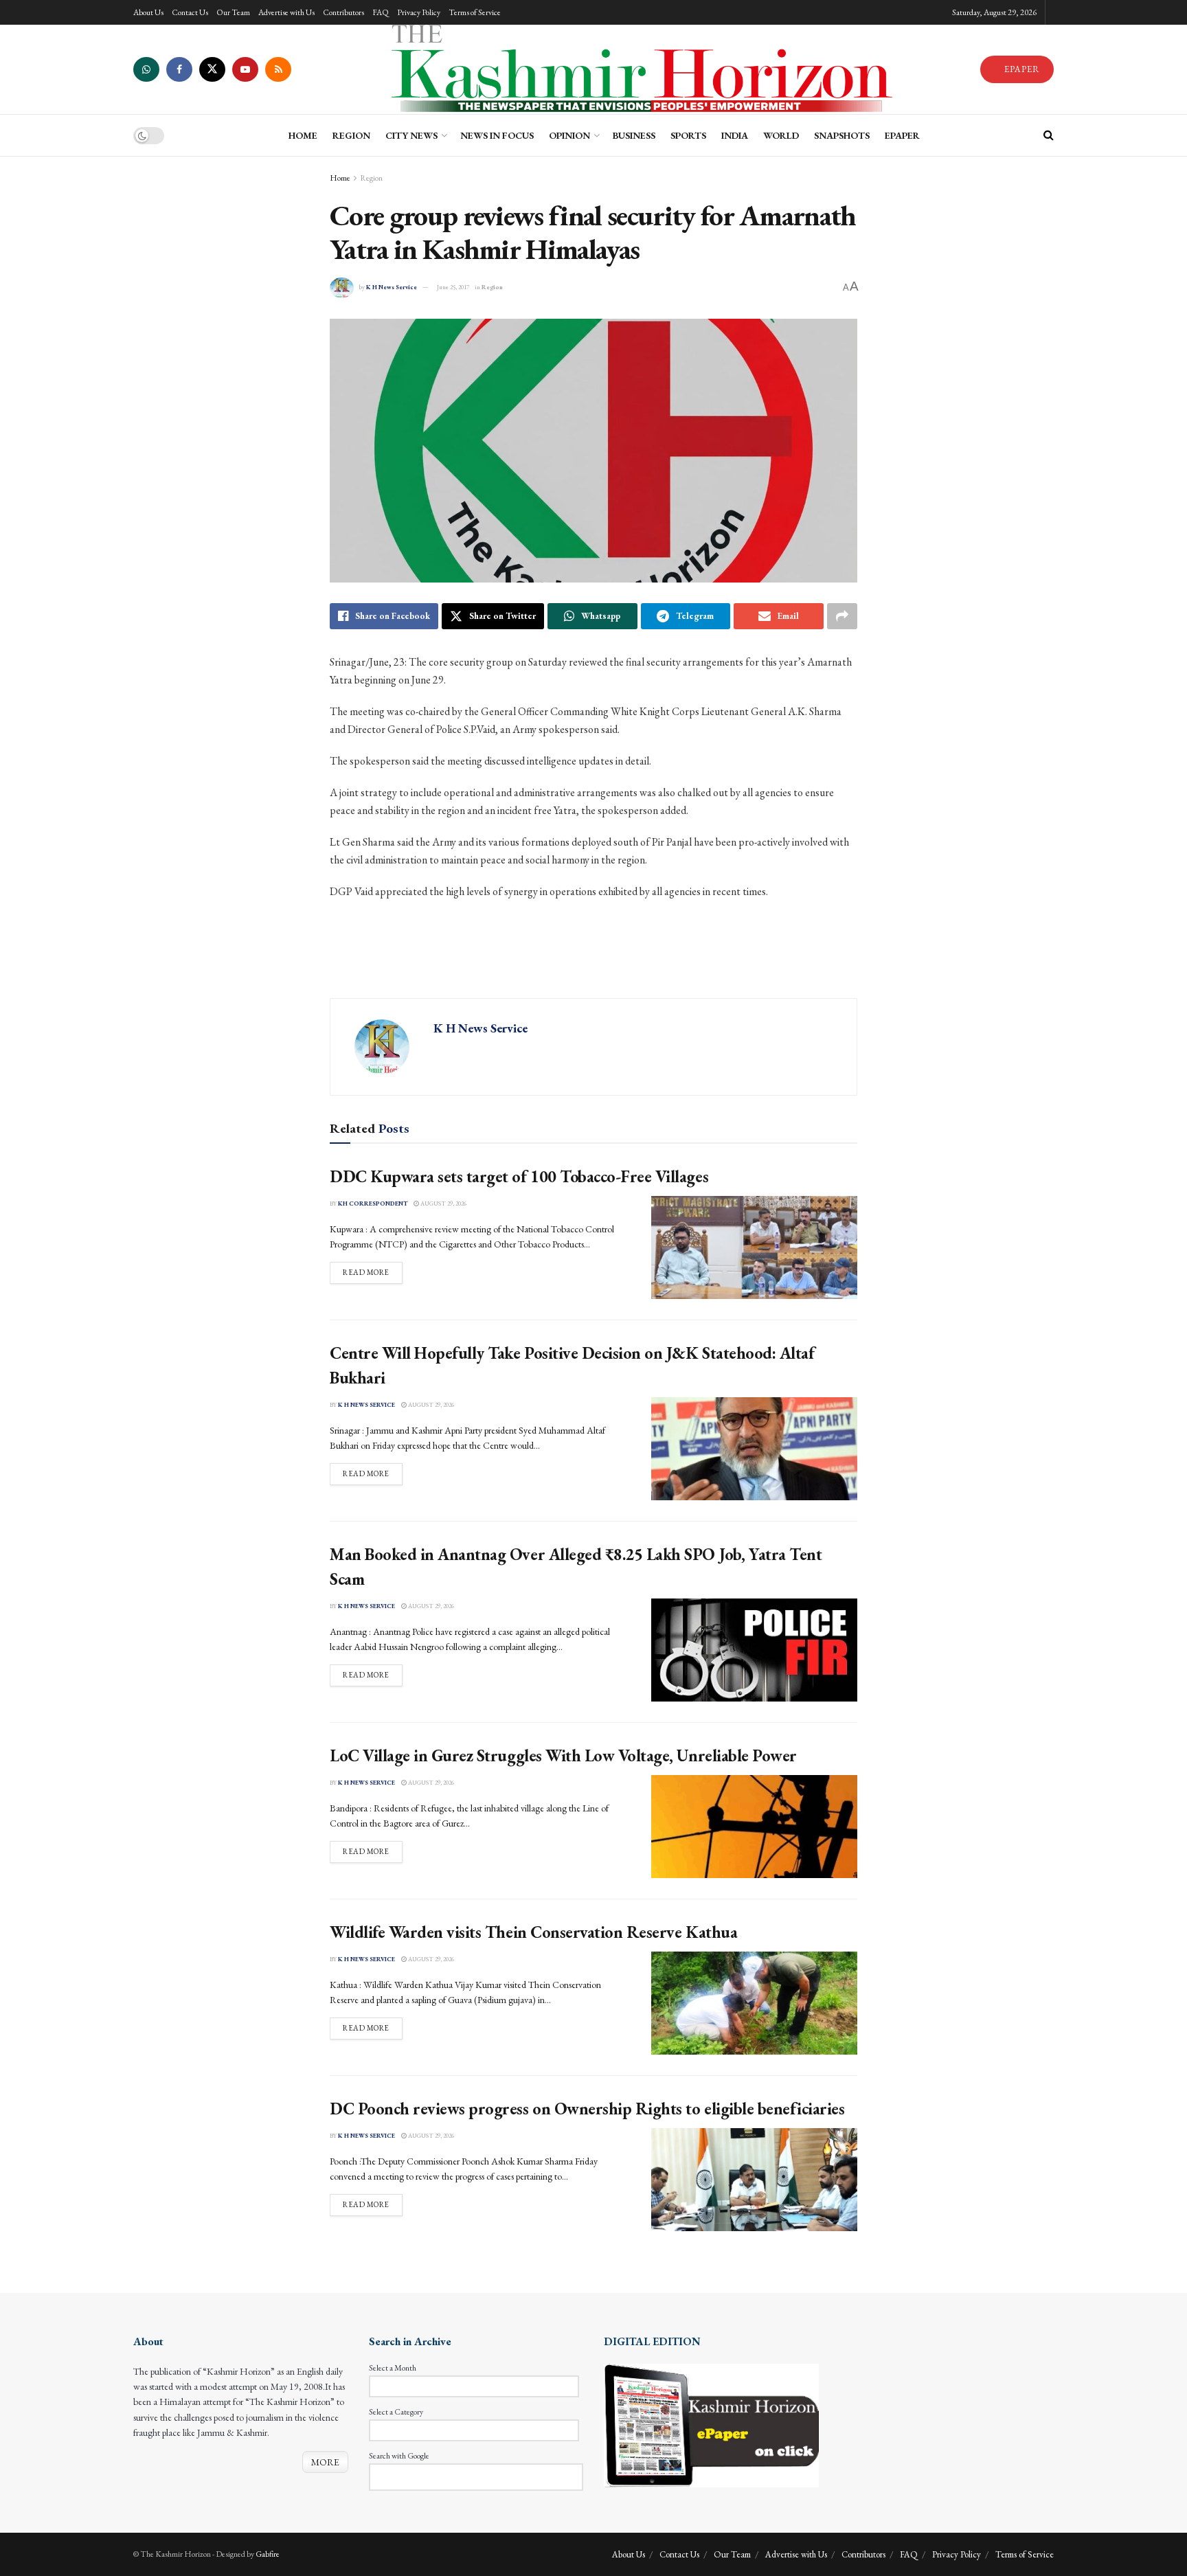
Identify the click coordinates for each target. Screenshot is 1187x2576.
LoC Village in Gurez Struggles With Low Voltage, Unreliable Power (563, 1755)
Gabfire (268, 2554)
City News (411, 135)
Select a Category (396, 2412)
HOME (303, 135)
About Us (148, 12)
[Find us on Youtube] (245, 69)
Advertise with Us (286, 12)
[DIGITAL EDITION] (711, 2424)
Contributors (343, 12)
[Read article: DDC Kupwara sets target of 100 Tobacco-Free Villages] (754, 1247)
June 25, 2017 (453, 287)
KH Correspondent (373, 1204)
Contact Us (190, 12)
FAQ (381, 12)
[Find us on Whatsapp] (146, 69)
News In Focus (497, 135)
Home (340, 178)
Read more (373, 1272)
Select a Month (393, 2368)
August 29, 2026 (443, 1204)
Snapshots (842, 135)
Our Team (233, 12)
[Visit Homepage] (635, 69)
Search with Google (399, 2456)
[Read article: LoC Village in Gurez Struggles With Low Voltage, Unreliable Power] (754, 1827)
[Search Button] (1049, 135)
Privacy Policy (419, 12)
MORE (325, 2462)
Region (351, 135)
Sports (688, 135)
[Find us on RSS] (278, 69)
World (781, 135)
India (735, 135)
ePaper (902, 135)
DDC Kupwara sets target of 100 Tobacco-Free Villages (519, 1176)
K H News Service (392, 287)
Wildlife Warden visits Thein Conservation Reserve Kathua (533, 1932)
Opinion (569, 135)
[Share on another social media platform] (842, 616)
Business (634, 135)
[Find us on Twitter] (212, 69)
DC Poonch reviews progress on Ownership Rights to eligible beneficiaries (587, 2109)
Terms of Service (475, 12)
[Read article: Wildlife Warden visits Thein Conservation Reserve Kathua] (754, 2003)
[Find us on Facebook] (179, 69)
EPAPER (1021, 69)
